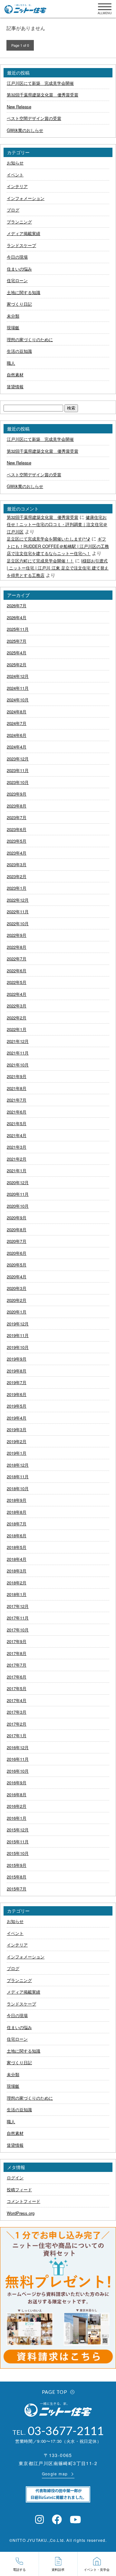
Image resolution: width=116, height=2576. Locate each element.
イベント (15, 175)
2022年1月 (17, 1029)
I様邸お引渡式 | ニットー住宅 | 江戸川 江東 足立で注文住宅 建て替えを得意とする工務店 (58, 568)
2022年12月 (18, 900)
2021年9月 (17, 1076)
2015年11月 (18, 1842)
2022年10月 (18, 923)
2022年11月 (18, 912)
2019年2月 (17, 1441)
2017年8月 (17, 1653)
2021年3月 (17, 1147)
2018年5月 (17, 1547)
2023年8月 (17, 806)
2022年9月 (17, 935)
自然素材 (15, 375)
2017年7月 (17, 1665)
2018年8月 (17, 1512)
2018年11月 (18, 1476)
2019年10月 (18, 1347)
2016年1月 (17, 1818)
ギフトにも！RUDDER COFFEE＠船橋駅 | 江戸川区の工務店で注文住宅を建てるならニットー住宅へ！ (58, 546)
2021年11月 (18, 1053)
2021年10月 (18, 1065)
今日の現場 (17, 257)
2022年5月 (17, 982)
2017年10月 (18, 1630)
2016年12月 (18, 1747)
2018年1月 (17, 1594)
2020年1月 (17, 1312)
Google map (55, 2474)
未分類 (13, 316)
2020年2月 (17, 1300)
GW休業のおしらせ (25, 130)
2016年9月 (17, 1783)
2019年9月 (17, 1359)
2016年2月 (17, 1806)
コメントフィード (24, 2201)
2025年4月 (17, 653)
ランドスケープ (21, 245)
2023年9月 (17, 794)
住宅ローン (17, 280)
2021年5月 (17, 1123)
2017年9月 (17, 1641)
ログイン (15, 2178)
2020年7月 (17, 1241)
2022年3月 (17, 1006)
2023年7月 (17, 817)
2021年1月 (17, 1170)
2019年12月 (18, 1324)
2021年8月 (17, 1088)
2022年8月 (17, 947)
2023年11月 (18, 770)
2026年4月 (17, 617)
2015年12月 (18, 1830)
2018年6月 (17, 1536)
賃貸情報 (15, 386)
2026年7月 (17, 605)
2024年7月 (17, 723)
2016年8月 (17, 1794)
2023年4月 (17, 853)
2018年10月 (18, 1488)
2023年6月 (17, 829)
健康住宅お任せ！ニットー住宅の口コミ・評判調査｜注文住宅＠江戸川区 (57, 524)
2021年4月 (17, 1135)
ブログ (13, 210)
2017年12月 (18, 1606)
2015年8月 (17, 1877)
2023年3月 (17, 864)
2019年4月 (17, 1418)
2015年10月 (18, 1853)
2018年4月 (17, 1559)
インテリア (17, 186)
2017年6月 (17, 1677)
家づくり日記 (19, 304)
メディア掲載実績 (24, 233)
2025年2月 (17, 664)
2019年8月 (17, 1371)
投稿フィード (19, 2190)
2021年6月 (17, 1112)
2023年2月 (17, 876)
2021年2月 (17, 1159)
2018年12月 (18, 1465)
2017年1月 (17, 1735)
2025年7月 (17, 641)
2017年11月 (18, 1618)
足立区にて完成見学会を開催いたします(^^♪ (48, 539)
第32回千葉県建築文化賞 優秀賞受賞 (43, 95)
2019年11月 (18, 1335)
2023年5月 (17, 841)
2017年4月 (17, 1700)
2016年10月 (18, 1771)
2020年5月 (17, 1265)
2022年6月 (17, 971)
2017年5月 (17, 1688)
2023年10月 (18, 782)
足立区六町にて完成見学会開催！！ (40, 561)
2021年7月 (17, 1100)
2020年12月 (18, 1182)
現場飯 (13, 327)
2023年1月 (17, 888)
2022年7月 (17, 959)
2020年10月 (18, 1206)
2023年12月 (18, 759)
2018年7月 (17, 1524)
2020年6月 (17, 1253)
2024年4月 (17, 747)
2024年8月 (17, 712)
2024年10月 (18, 700)
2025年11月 (18, 629)
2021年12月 (18, 1041)
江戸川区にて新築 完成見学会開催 (40, 83)
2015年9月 (17, 1865)
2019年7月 (17, 1382)
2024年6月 (17, 735)
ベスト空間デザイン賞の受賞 (34, 118)
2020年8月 (17, 1229)
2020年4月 (17, 1277)
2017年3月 (17, 1712)
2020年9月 (17, 1218)
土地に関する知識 (24, 292)
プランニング (19, 222)
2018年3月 (17, 1571)
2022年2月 (17, 1018)
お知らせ (15, 163)
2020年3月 (17, 1288)
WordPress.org (21, 2213)
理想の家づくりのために (30, 339)
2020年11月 (18, 1194)
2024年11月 (18, 688)
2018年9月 (17, 1500)
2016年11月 (18, 1759)
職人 (11, 363)
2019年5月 (17, 1406)
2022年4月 (17, 994)
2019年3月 (17, 1429)
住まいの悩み (19, 269)
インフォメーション (26, 198)
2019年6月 (17, 1394)
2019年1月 (17, 1453)
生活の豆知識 (19, 351)
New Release (19, 107)
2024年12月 (18, 676)
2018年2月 (17, 1583)
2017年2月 (17, 1724)
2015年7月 (17, 1889)
